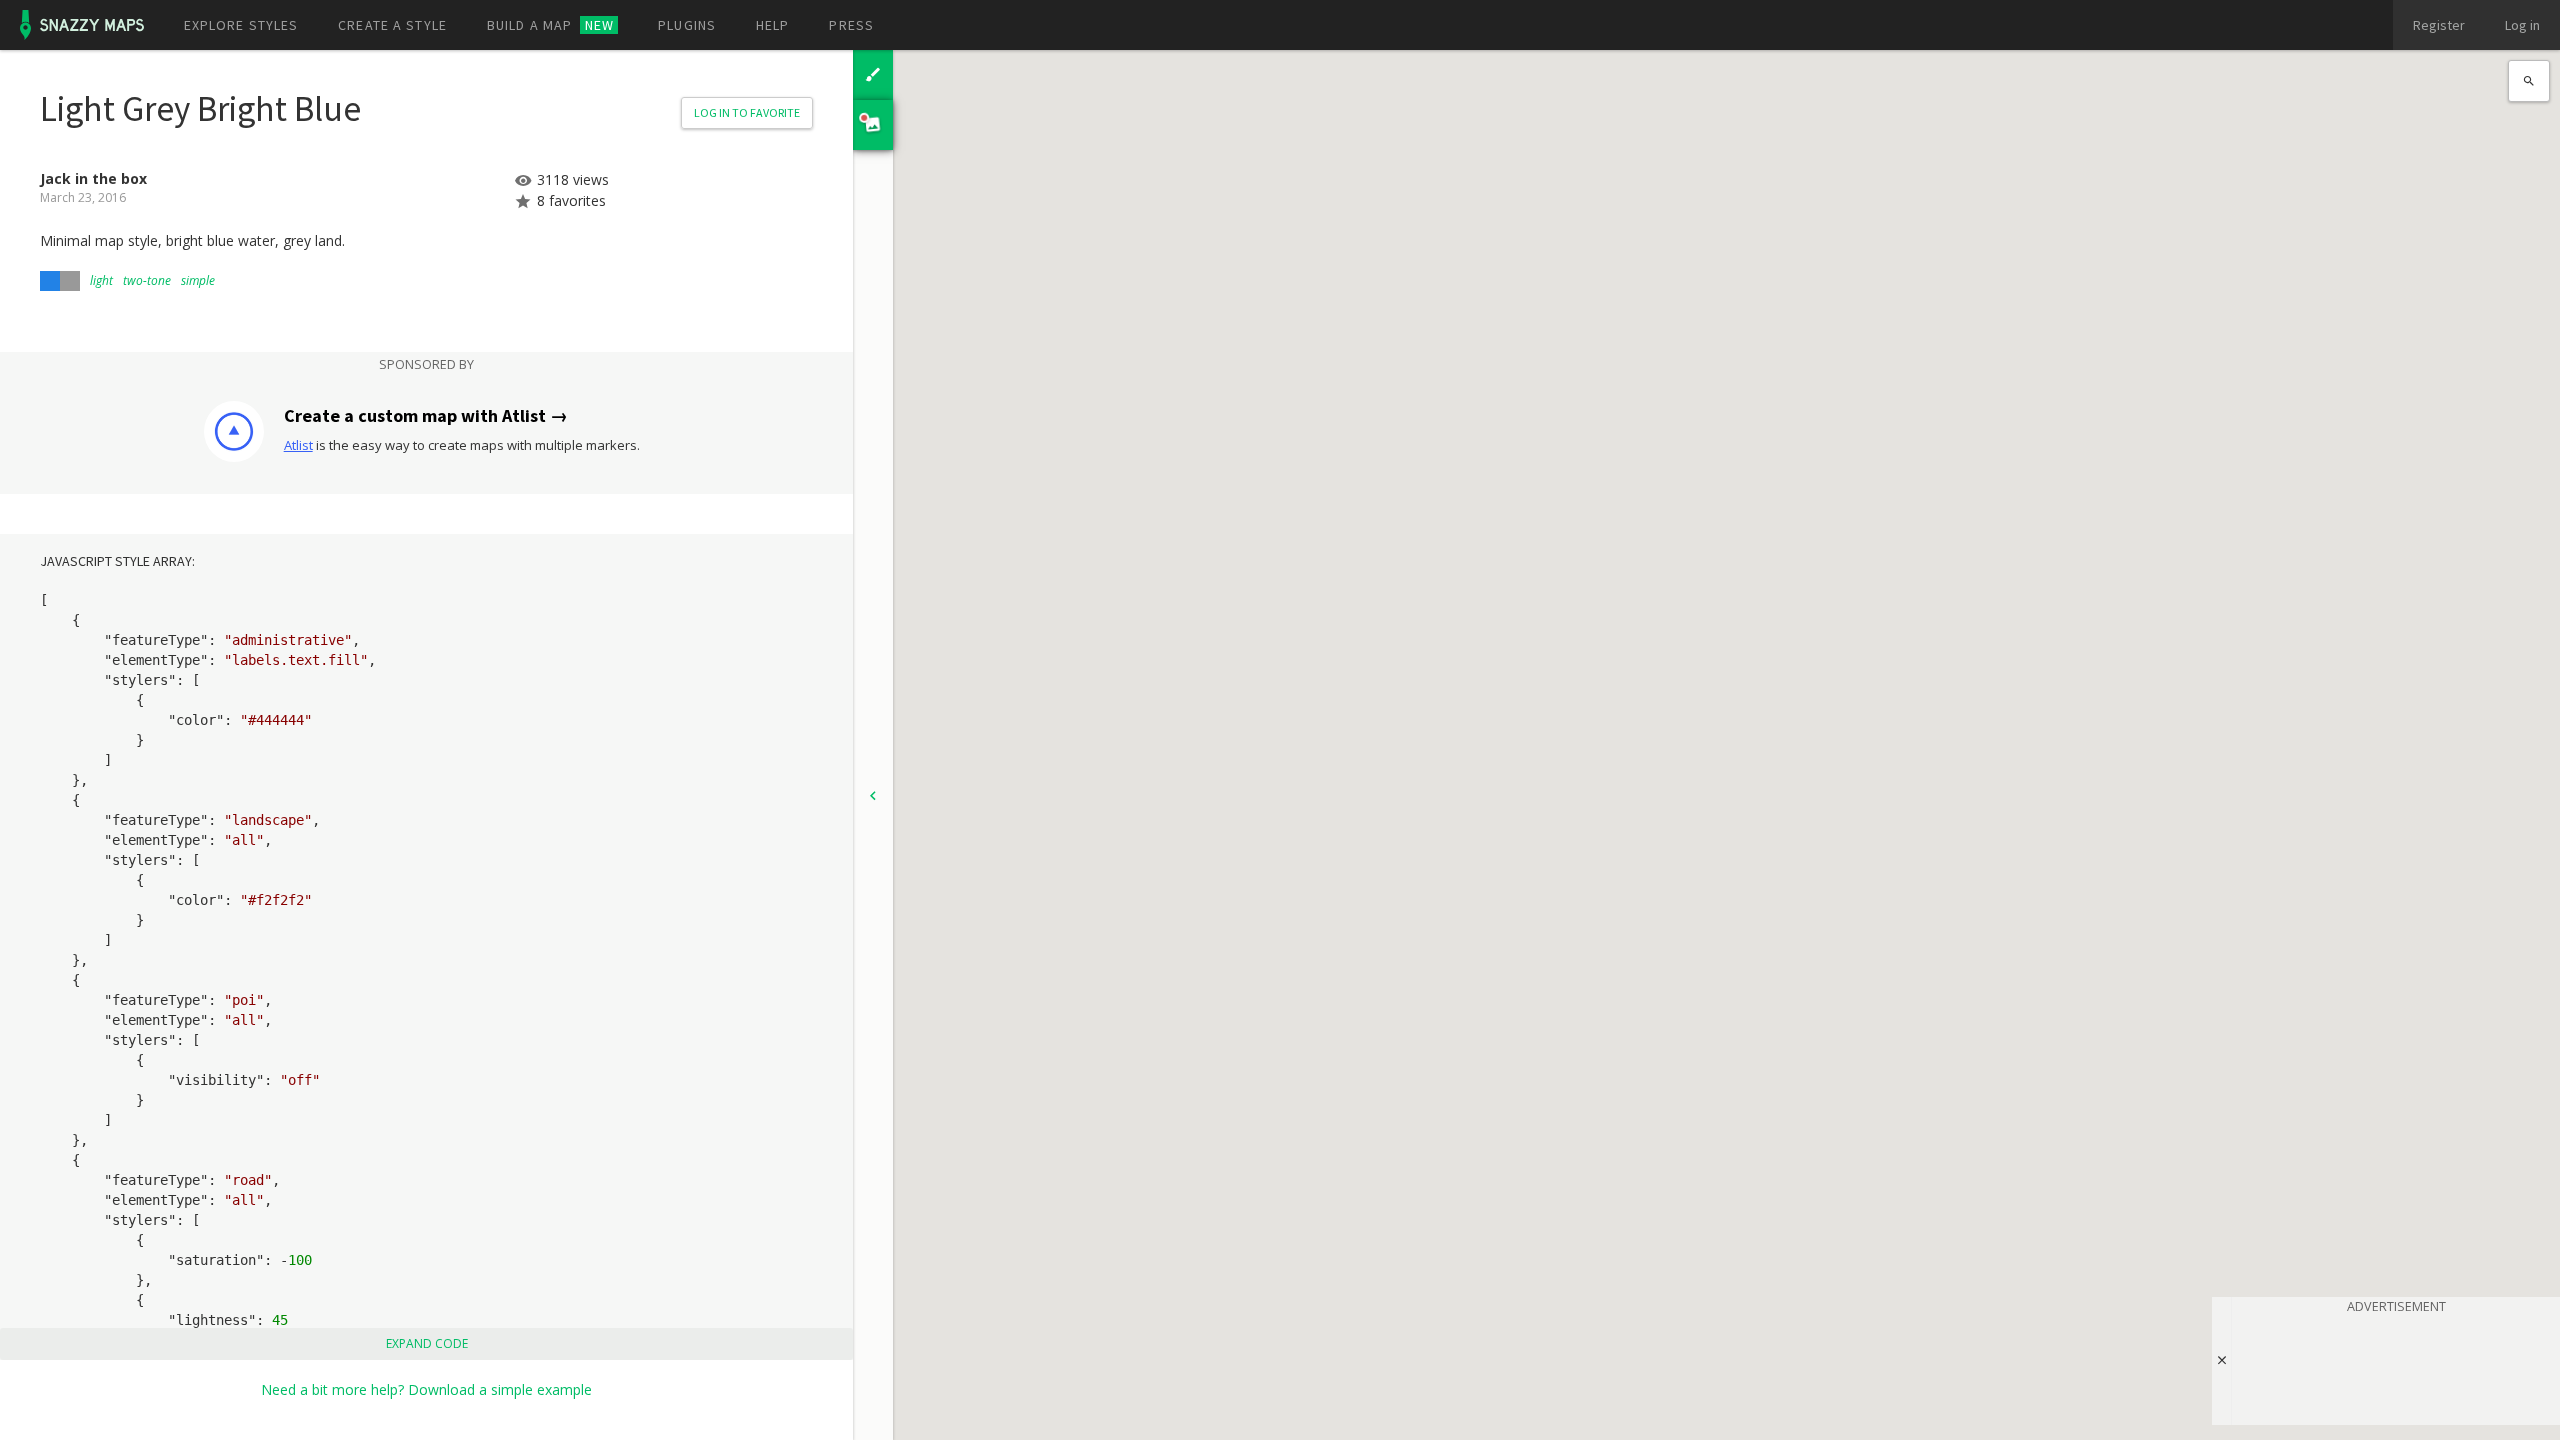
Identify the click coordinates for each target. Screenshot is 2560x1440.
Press (851, 25)
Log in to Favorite (747, 112)
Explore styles (241, 25)
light (101, 280)
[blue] (50, 281)
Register (2439, 25)
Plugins (687, 25)
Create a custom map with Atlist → (426, 415)
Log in (2522, 25)
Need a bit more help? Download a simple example (426, 1389)
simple (198, 280)
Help (772, 25)
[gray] (70, 281)
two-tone (147, 280)
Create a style (392, 25)
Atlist (298, 445)
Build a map (550, 25)
